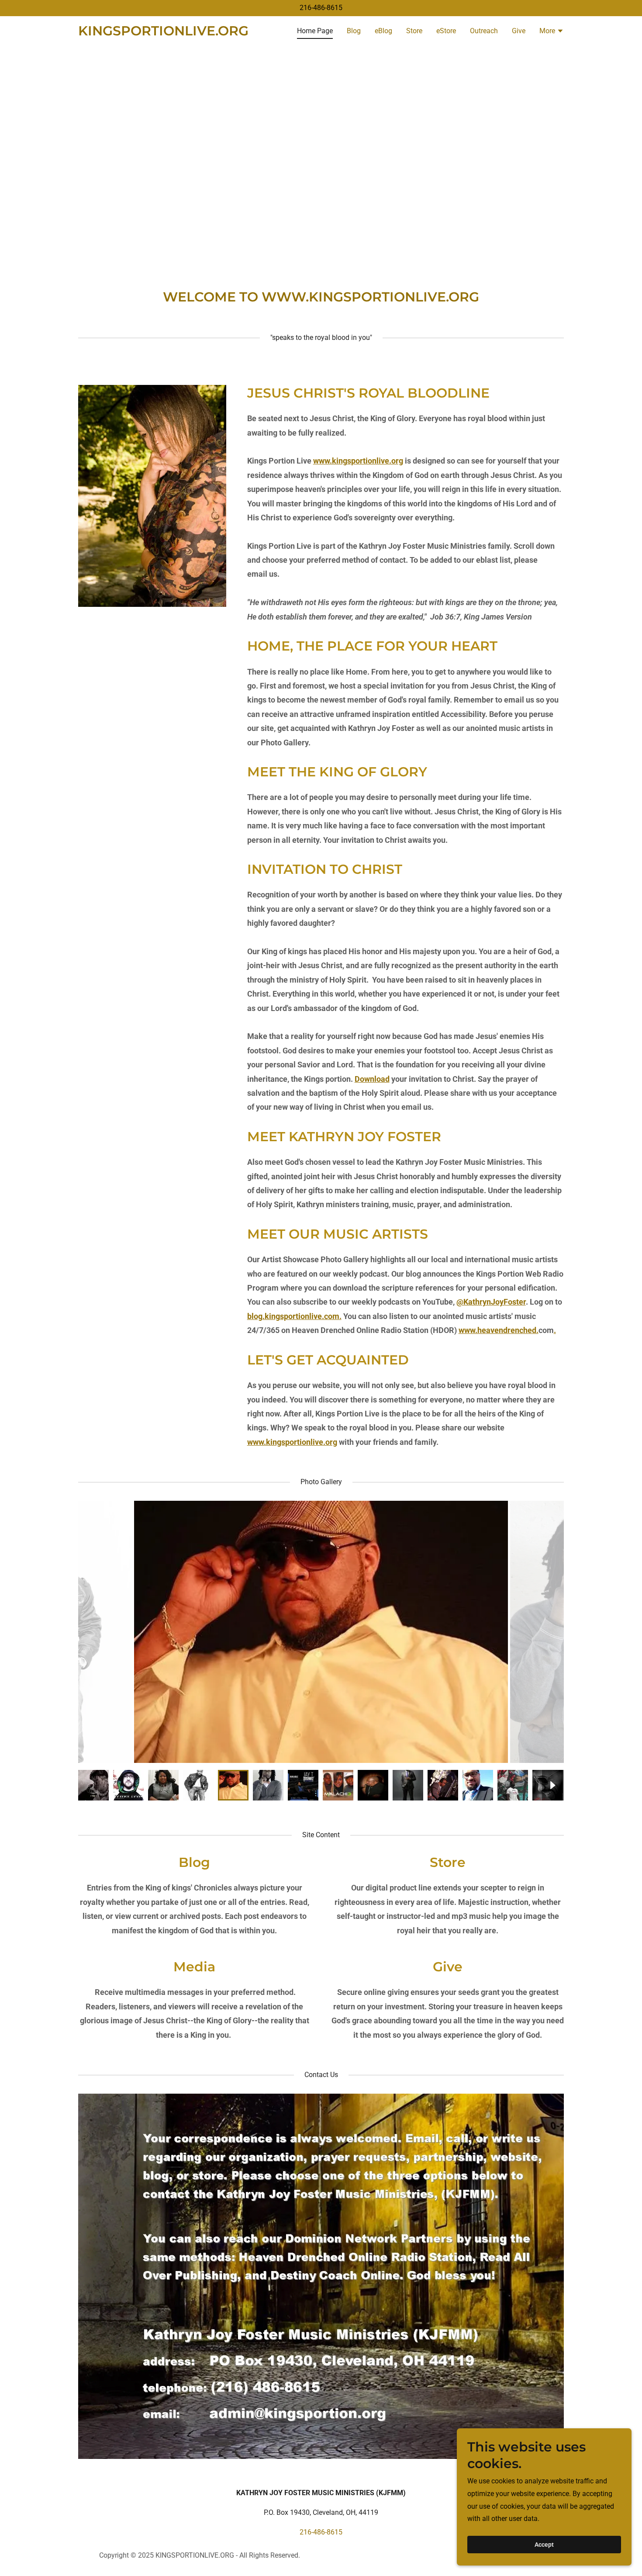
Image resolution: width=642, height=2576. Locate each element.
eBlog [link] (383, 31)
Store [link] (414, 31)
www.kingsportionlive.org (358, 461)
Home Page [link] (315, 31)
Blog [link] (354, 31)
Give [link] (519, 31)
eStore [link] (446, 31)
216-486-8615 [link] (321, 8)
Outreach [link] (484, 31)
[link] (163, 33)
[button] (552, 32)
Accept (544, 2545)
